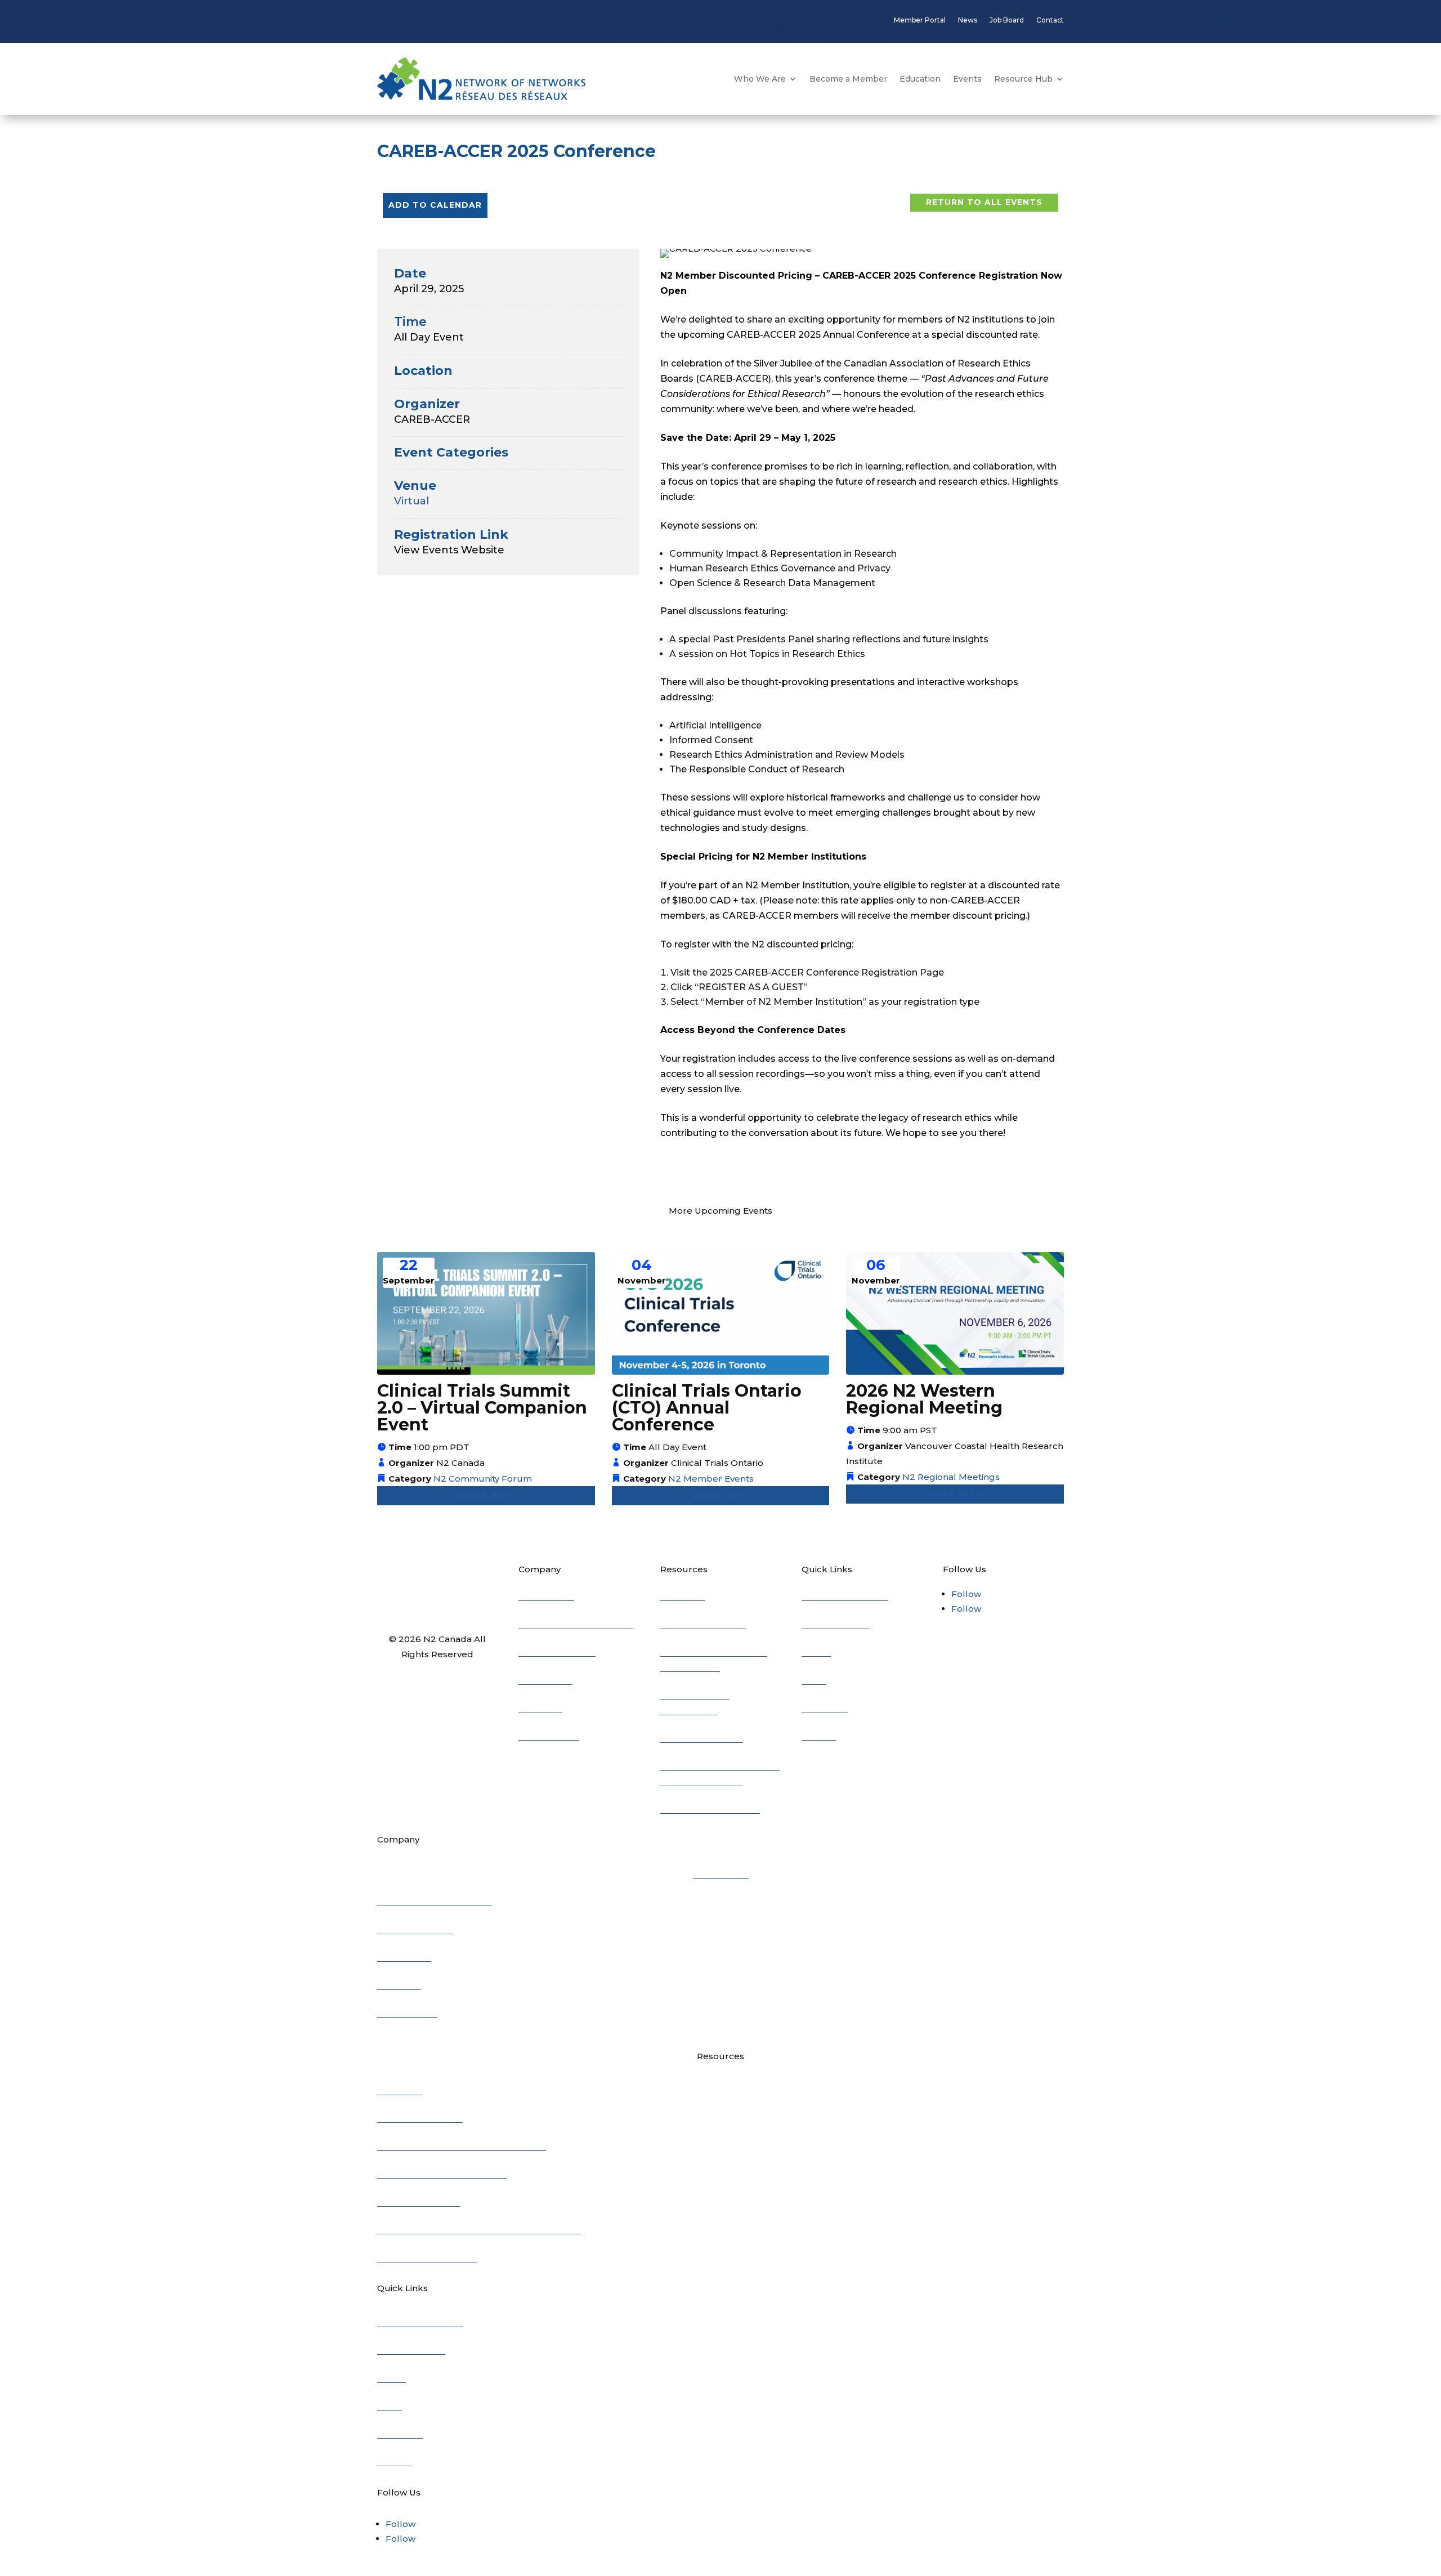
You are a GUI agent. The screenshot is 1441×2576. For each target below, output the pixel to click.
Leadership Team (416, 1928)
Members (540, 1706)
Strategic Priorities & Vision (576, 1623)
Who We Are (760, 79)
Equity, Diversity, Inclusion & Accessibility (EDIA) (479, 2228)
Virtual (411, 501)
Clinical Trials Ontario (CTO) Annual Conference (707, 1408)
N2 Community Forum (483, 1479)
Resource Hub (1023, 79)
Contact (1050, 20)
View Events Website (449, 550)
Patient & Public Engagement (442, 2172)
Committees (545, 1678)
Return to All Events (984, 202)
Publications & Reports (710, 1807)
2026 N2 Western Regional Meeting (924, 1399)
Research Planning (702, 1736)
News (968, 20)
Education (920, 79)
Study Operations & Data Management (462, 2145)
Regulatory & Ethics (703, 1623)
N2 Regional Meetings (951, 1477)
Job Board (1007, 20)
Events (967, 79)
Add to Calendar (435, 205)
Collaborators (549, 1734)
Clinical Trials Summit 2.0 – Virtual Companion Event (482, 1408)
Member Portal (920, 20)
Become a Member (848, 79)
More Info (486, 1495)
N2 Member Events (711, 1479)
